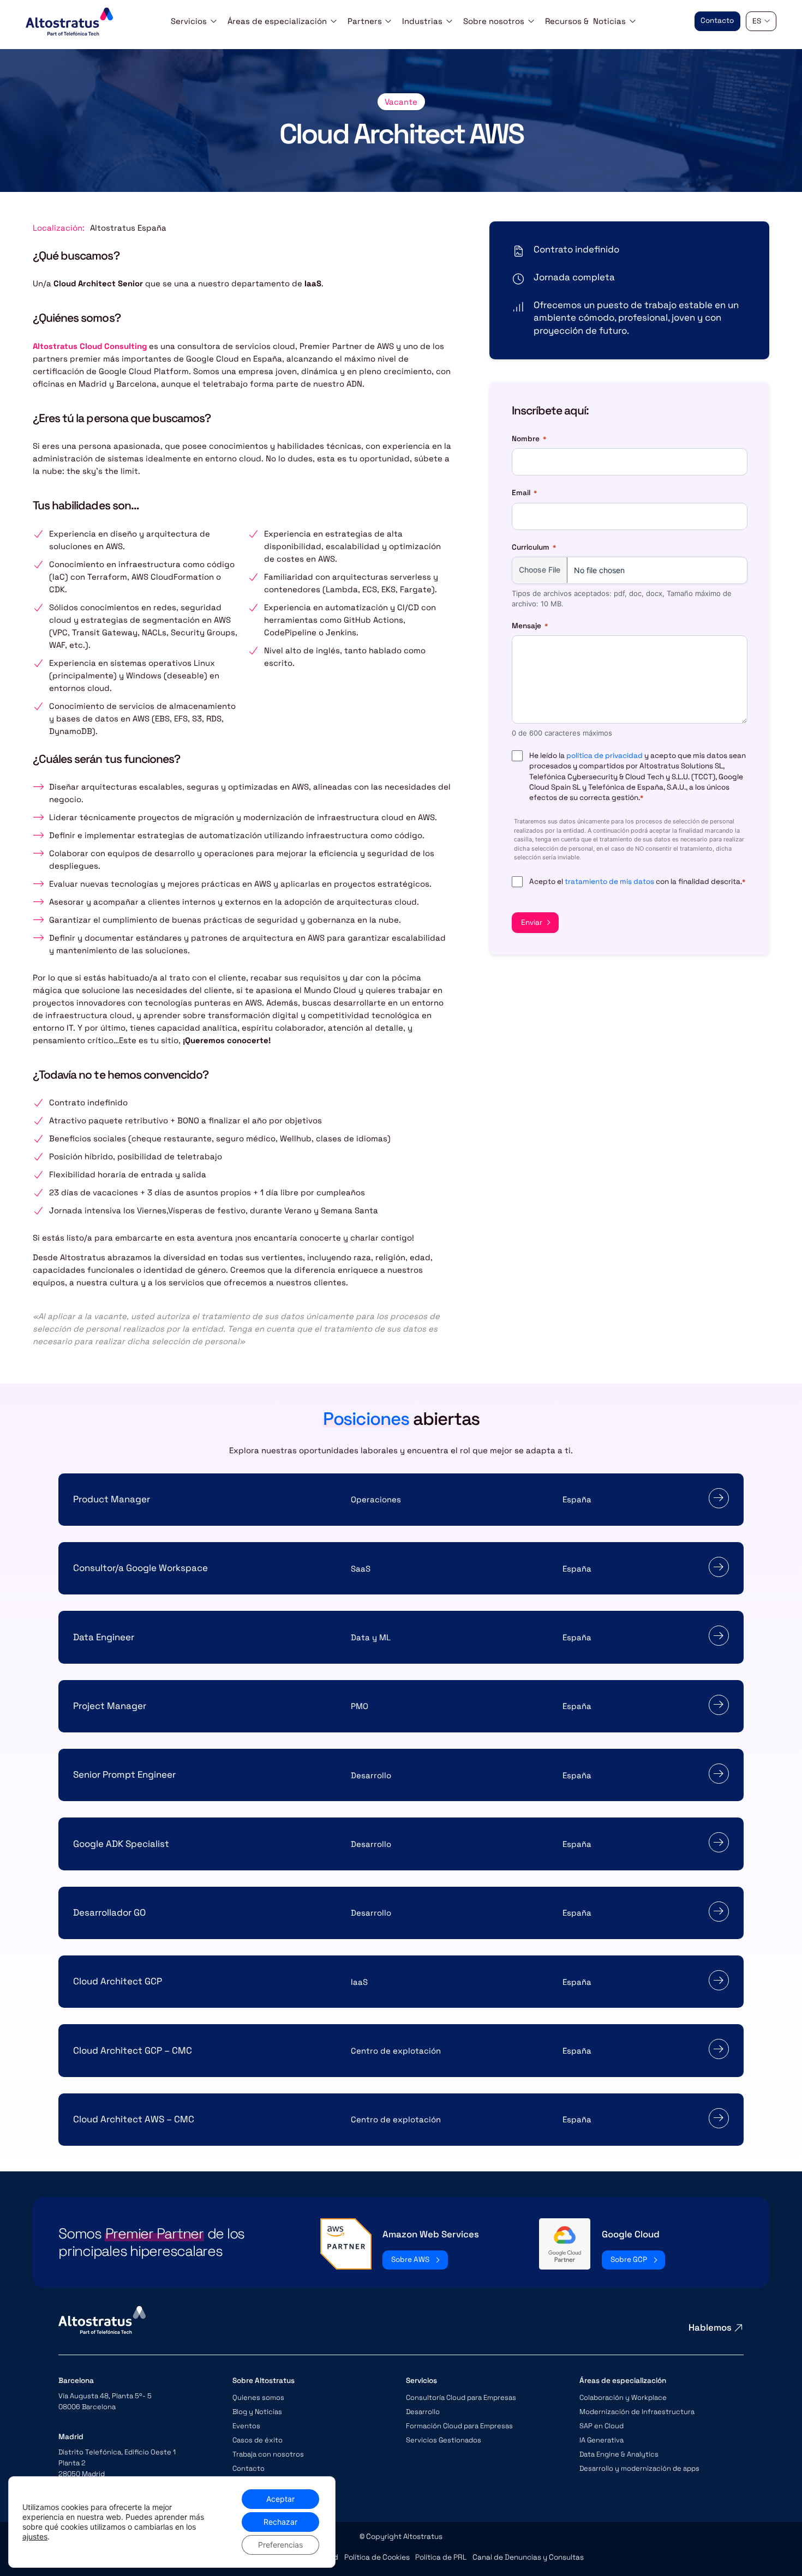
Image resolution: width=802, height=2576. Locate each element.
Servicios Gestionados (444, 2440)
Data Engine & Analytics (619, 2454)
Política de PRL (441, 2557)
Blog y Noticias (257, 2412)
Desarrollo (423, 2412)
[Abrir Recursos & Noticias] (633, 21)
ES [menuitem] (757, 21)
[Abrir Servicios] (214, 21)
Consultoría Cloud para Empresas (461, 2397)
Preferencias (280, 2545)
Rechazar (280, 2522)
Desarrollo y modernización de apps (639, 2468)
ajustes (35, 2536)
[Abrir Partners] (389, 21)
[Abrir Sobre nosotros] (531, 21)
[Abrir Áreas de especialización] (334, 21)
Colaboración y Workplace (623, 2397)
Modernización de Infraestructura (637, 2412)
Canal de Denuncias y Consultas (528, 2557)
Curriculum (534, 547)
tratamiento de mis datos (609, 881)
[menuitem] (761, 22)
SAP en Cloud (601, 2426)
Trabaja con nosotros (268, 2454)
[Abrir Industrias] (449, 21)
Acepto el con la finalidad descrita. (637, 881)
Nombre (529, 439)
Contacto (249, 2468)
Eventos (246, 2426)
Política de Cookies (377, 2557)
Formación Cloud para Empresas (459, 2426)
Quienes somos (258, 2397)
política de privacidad (605, 756)
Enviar (532, 922)
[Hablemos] (739, 2328)
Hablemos (710, 2327)
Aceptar (280, 2499)
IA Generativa (601, 2440)
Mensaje (530, 626)
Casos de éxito (258, 2440)
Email (524, 493)
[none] (761, 22)
